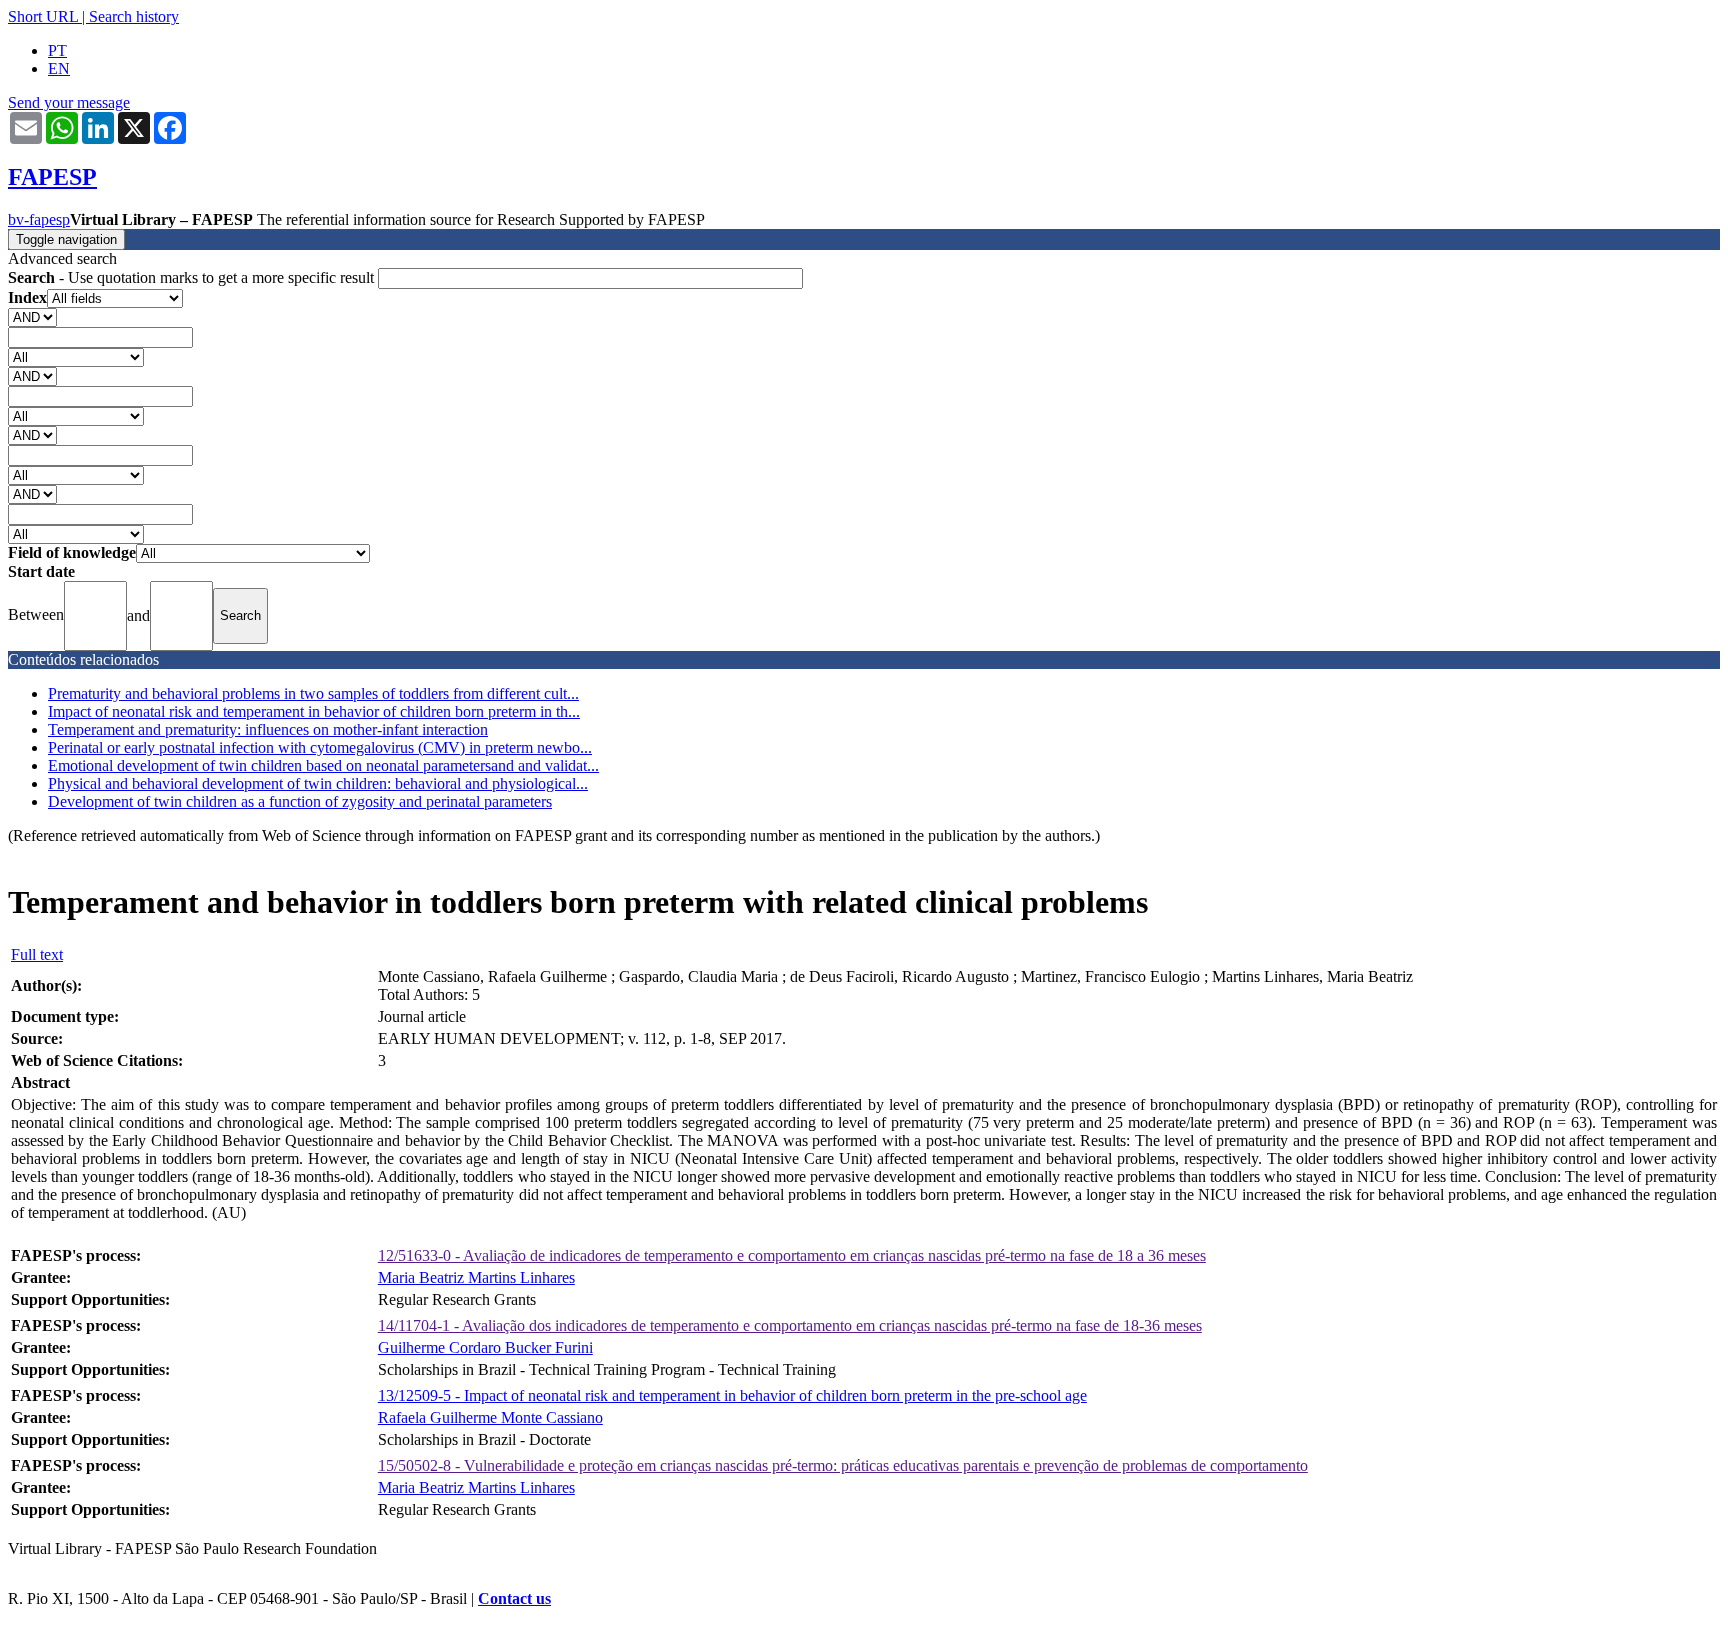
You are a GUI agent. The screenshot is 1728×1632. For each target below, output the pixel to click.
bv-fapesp (39, 219)
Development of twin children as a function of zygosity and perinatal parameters (300, 801)
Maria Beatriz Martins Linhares (476, 1277)
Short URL (43, 16)
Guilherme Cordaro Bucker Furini (485, 1347)
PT (57, 50)
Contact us (514, 1598)
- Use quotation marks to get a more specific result (193, 277)
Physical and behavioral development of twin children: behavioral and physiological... (318, 783)
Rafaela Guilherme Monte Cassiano (490, 1417)
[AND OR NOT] (32, 316)
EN (59, 68)
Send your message (69, 102)
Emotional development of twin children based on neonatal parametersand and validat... (323, 765)
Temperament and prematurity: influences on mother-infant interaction (268, 729)
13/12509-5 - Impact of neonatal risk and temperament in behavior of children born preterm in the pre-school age (732, 1395)
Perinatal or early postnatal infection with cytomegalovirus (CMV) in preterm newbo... (320, 747)
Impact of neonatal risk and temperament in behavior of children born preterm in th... (314, 711)
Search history (134, 16)
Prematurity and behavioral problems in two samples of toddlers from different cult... (313, 693)
